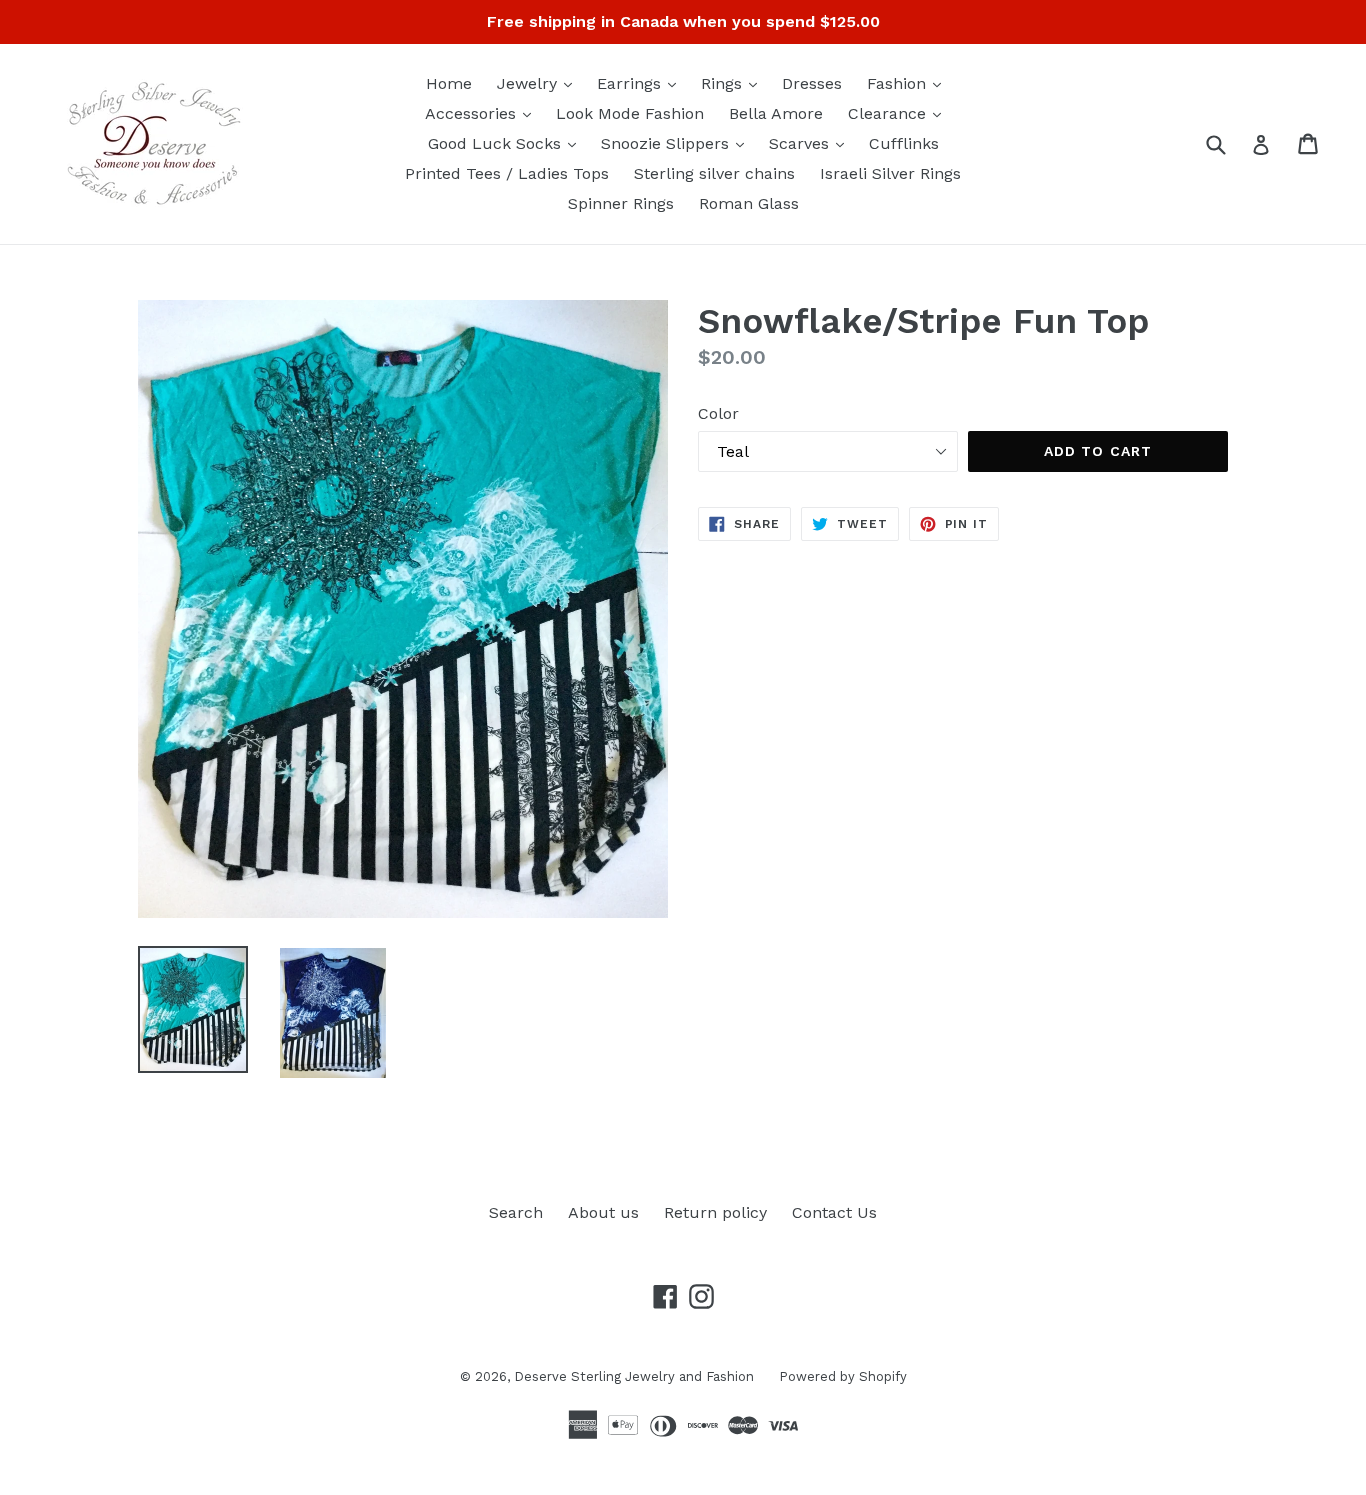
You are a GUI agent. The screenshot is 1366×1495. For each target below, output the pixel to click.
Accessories (483, 113)
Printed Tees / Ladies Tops (507, 173)
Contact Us (834, 1212)
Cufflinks (904, 143)
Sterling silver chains (714, 173)
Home (449, 83)
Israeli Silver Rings (890, 173)
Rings (734, 83)
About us (603, 1212)
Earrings (641, 83)
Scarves (811, 143)
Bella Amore (776, 113)
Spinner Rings (621, 203)
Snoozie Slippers (677, 143)
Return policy (715, 1212)
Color (718, 413)
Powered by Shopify (843, 1376)
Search (516, 1212)
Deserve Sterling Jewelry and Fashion (634, 1376)
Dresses (812, 83)
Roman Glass (749, 203)
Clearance (899, 113)
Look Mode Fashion (630, 113)
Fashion (909, 83)
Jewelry (539, 83)
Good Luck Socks (507, 143)
